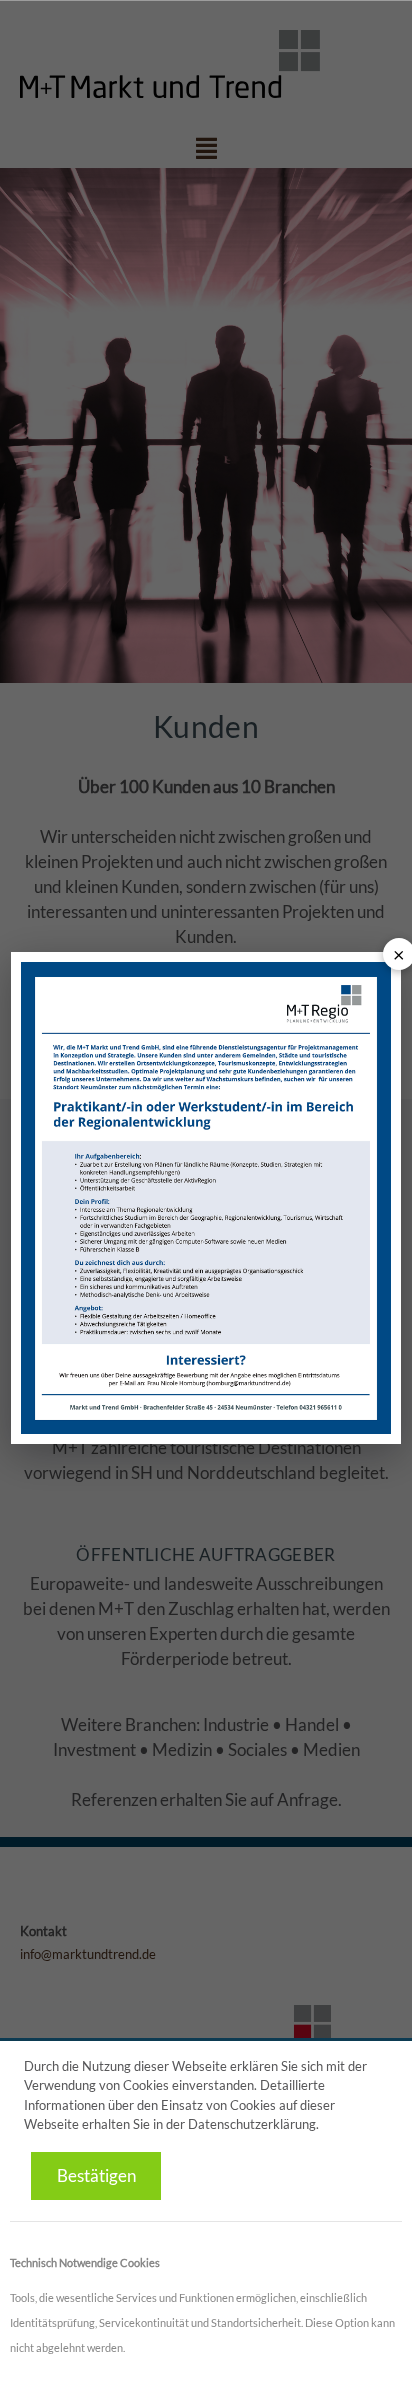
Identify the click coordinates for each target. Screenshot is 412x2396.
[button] (96, 2176)
